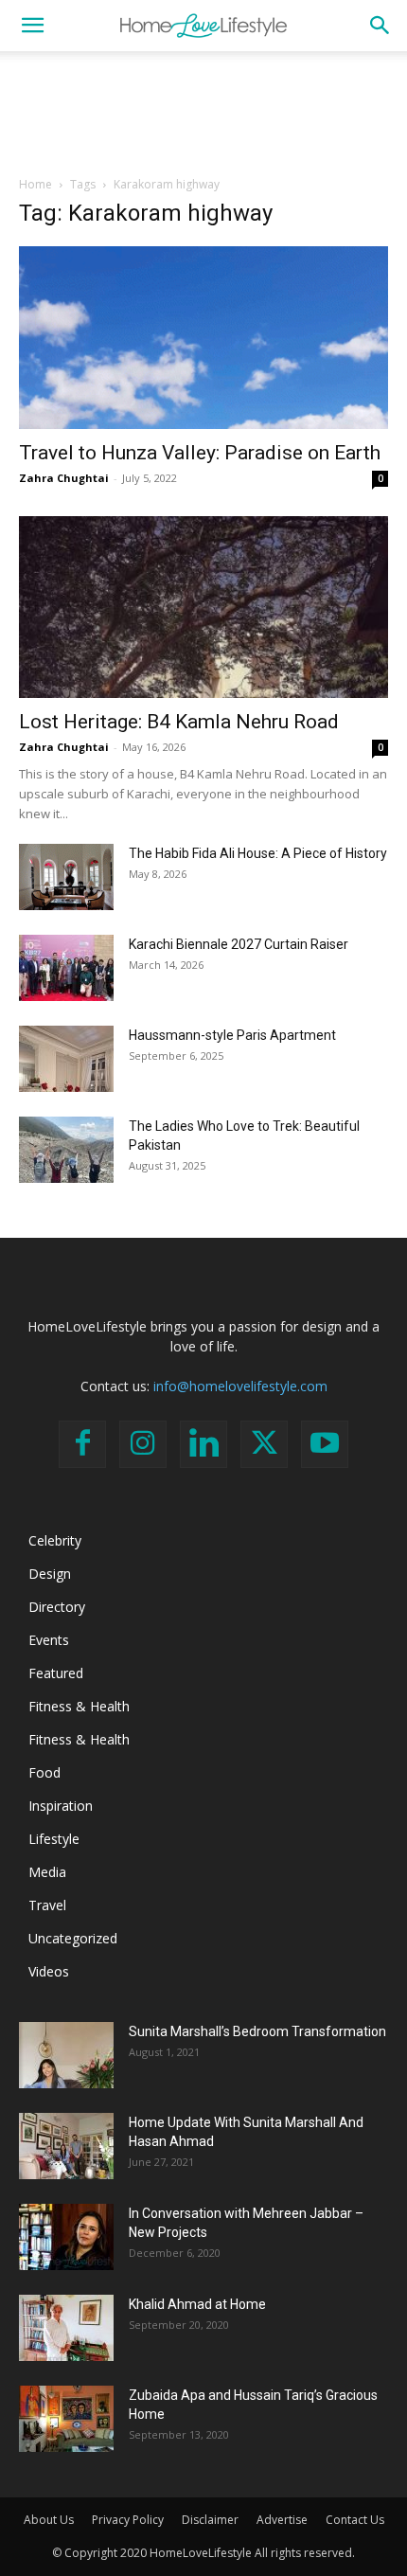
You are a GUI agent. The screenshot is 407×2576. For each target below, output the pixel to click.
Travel (47, 1905)
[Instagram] (143, 1444)
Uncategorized (73, 1938)
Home (35, 184)
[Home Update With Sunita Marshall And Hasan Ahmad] (66, 2146)
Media (47, 1872)
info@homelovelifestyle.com (240, 1386)
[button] (32, 26)
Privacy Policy (128, 2520)
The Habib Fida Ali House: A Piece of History (258, 853)
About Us (49, 2520)
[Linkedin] (203, 1444)
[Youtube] (325, 1444)
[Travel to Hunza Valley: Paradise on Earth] (203, 338)
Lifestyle (54, 1839)
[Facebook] (82, 1444)
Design (50, 1574)
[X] (264, 1444)
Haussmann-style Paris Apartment (232, 1035)
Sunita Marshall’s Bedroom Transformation (257, 2031)
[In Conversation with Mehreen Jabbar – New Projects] (66, 2237)
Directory (57, 1607)
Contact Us (355, 2520)
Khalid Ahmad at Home (197, 2304)
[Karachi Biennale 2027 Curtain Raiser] (66, 968)
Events (49, 1640)
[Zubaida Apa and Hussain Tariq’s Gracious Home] (66, 2419)
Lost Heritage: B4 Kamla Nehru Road (179, 722)
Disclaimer (210, 2520)
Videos (49, 1971)
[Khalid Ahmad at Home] (66, 2328)
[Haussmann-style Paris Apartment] (66, 1059)
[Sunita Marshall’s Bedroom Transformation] (66, 2055)
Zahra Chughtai (64, 478)
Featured (56, 1673)
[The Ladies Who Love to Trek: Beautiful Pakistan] (66, 1150)
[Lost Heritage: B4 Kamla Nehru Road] (203, 608)
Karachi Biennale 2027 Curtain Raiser (239, 944)
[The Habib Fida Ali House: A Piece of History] (66, 877)
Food (44, 1772)
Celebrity (55, 1540)
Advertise (282, 2520)
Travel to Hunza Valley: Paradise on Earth (200, 453)
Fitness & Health (79, 1706)
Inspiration (61, 1806)
